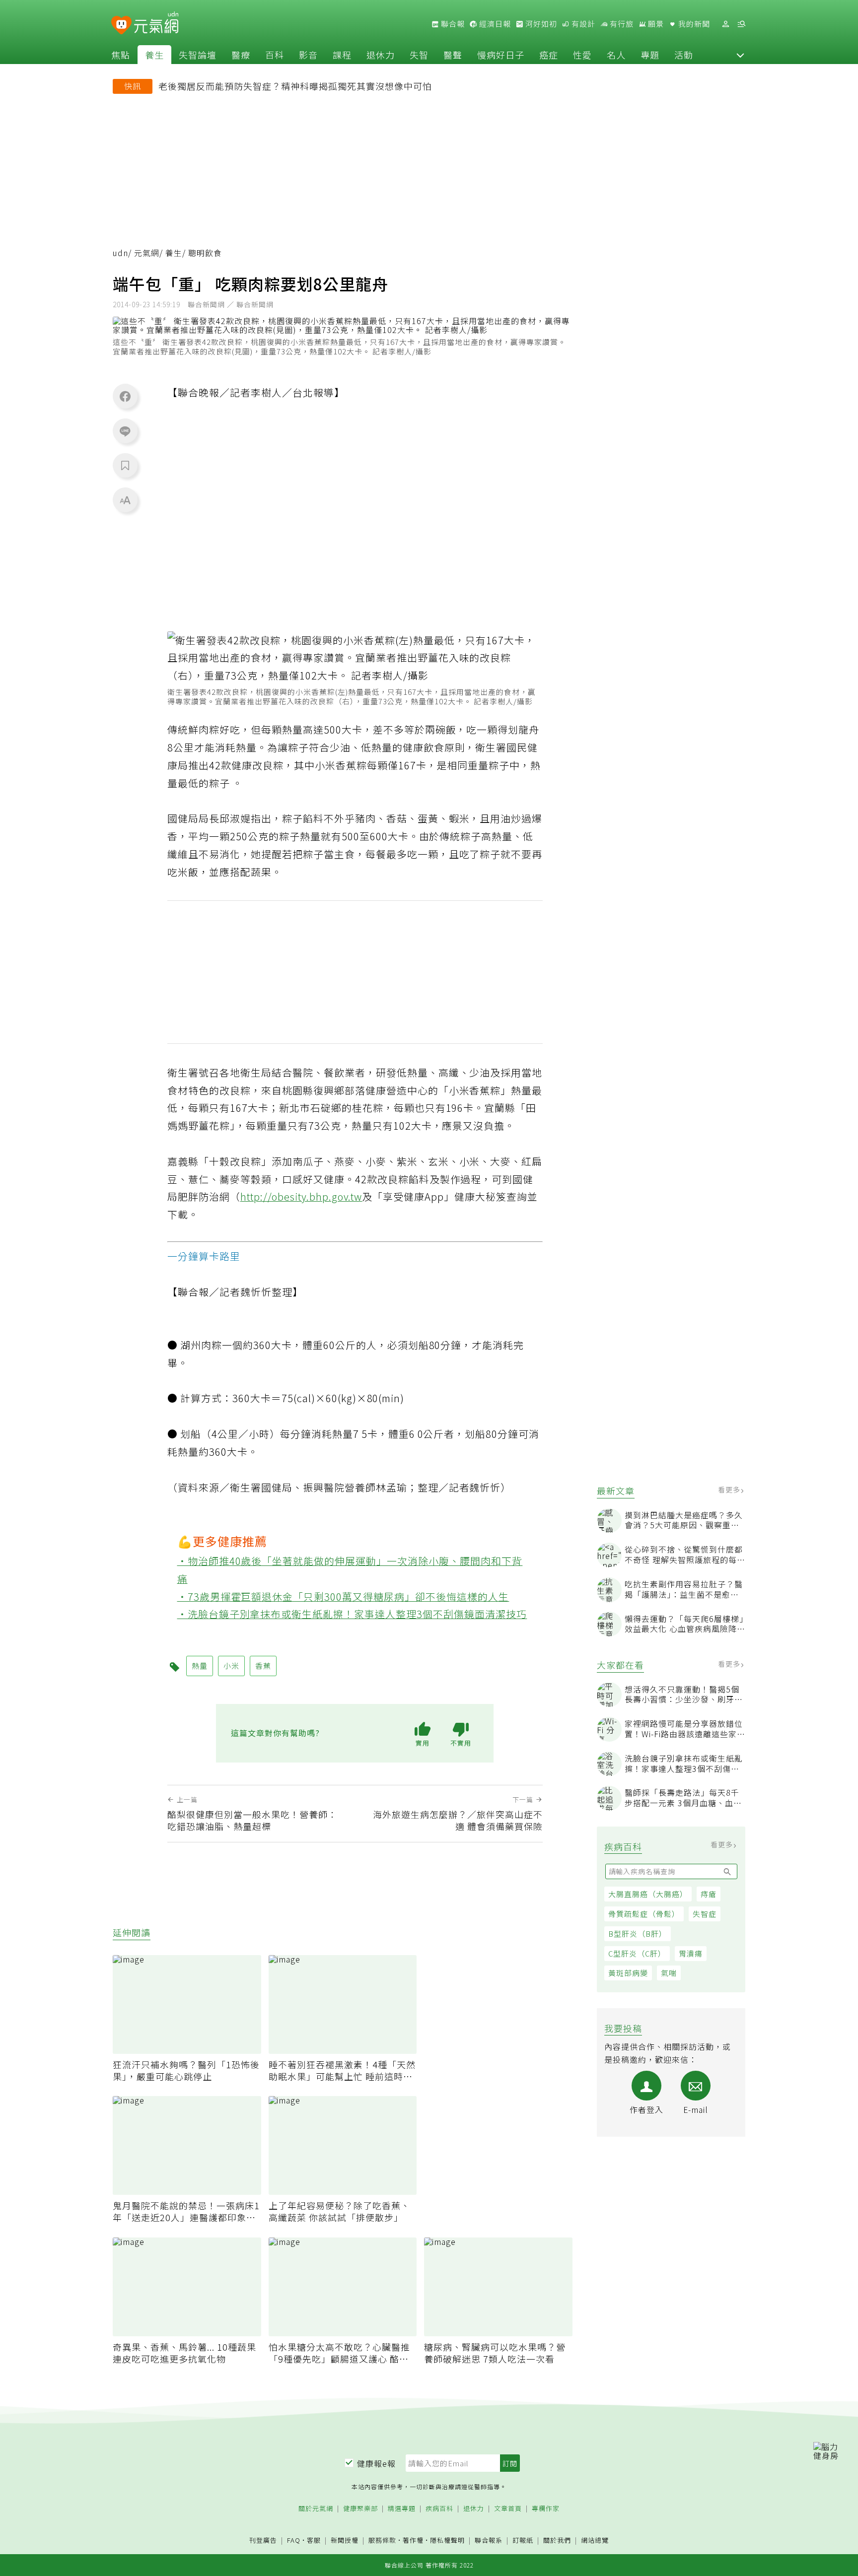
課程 (342, 55)
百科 (275, 55)
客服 (314, 2540)
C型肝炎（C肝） (637, 1953)
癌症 (549, 55)
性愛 (582, 55)
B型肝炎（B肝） (638, 1933)
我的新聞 (693, 24)
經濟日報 (494, 24)
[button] (740, 55)
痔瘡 (709, 1894)
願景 (655, 24)
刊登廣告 (263, 2541)
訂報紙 (523, 2541)
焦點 (121, 55)
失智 (419, 55)
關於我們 (557, 2541)
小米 (231, 1665)
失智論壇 (198, 55)
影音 (308, 55)
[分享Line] (125, 431)
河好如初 (540, 24)
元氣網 (147, 253)
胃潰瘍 (691, 1953)
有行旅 (621, 24)
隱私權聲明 (447, 2540)
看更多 (730, 1490)
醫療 (241, 55)
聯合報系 (489, 2541)
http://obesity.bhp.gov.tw (301, 1196)
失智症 (705, 1914)
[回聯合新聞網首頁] (121, 26)
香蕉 (263, 1665)
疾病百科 (439, 2509)
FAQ (294, 2540)
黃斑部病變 (628, 1973)
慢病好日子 (501, 55)
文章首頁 (508, 2509)
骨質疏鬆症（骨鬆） (644, 1914)
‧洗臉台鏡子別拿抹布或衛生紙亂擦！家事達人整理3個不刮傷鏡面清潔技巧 (352, 1614)
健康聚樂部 (360, 2509)
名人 (616, 55)
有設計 (582, 24)
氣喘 (669, 1973)
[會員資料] (725, 24)
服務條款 (382, 2540)
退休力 (381, 55)
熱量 (200, 1665)
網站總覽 (595, 2541)
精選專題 (402, 2509)
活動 (684, 55)
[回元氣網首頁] (156, 24)
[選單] (741, 24)
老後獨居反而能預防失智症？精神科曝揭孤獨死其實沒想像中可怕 (295, 86)
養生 (154, 55)
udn (120, 253)
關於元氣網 (316, 2509)
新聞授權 (345, 2541)
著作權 (413, 2540)
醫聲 (453, 55)
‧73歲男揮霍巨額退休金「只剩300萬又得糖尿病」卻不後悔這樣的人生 (343, 1596)
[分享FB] (125, 396)
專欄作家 (546, 2509)
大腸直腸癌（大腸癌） (648, 1894)
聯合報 (452, 24)
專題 (650, 55)
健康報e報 (376, 2463)
